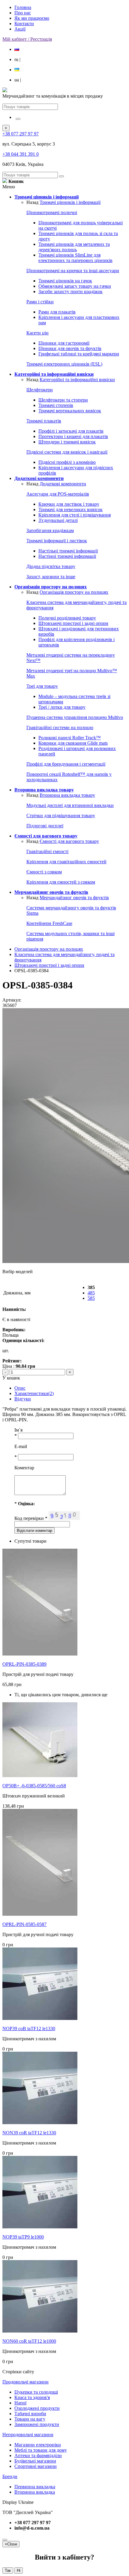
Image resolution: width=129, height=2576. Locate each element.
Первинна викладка (35, 2487)
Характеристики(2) (34, 1393)
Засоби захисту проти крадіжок (70, 291)
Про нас (23, 13)
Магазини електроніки (38, 2445)
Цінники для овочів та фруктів (70, 348)
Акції (20, 29)
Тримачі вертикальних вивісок (70, 411)
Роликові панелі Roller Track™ (70, 738)
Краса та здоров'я (32, 2397)
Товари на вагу (30, 2419)
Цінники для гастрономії (64, 343)
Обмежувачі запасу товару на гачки (75, 286)
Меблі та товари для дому (41, 2450)
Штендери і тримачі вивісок (67, 442)
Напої (20, 2403)
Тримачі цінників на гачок (65, 281)
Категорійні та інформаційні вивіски (77, 380)
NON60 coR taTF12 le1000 (29, 2341)
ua (18, 80)
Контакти (24, 24)
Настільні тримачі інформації (68, 551)
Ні (19, 2570)
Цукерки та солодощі (36, 2392)
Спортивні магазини (36, 2466)
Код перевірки (31, 1518)
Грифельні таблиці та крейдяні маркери (79, 354)
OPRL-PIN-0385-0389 (24, 1664)
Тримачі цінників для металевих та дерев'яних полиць (74, 247)
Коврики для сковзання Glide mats (73, 743)
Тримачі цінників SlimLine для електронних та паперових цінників (75, 258)
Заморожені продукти (37, 2424)
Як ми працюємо (32, 18)
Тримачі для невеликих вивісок (70, 509)
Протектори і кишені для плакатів (73, 436)
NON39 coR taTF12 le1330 (29, 2133)
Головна (23, 7)
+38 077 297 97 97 (21, 134)
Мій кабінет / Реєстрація (27, 39)
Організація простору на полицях (74, 592)
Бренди (10, 2476)
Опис (20, 1388)
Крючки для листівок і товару (69, 504)
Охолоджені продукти (37, 2408)
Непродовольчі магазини (28, 2435)
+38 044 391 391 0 (21, 154)
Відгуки (23, 1399)
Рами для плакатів (57, 312)
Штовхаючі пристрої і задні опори (73, 623)
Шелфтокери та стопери (63, 400)
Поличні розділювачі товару (67, 618)
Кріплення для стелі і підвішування (75, 515)
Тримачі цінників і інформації (70, 202)
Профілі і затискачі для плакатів (71, 431)
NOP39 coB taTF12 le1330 (29, 2028)
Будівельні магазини (35, 2461)
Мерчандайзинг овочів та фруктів (74, 898)
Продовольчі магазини (25, 2382)
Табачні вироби (30, 2414)
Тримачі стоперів (56, 405)
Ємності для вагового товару (69, 841)
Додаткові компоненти (63, 484)
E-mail (21, 1446)
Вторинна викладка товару (67, 795)
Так (8, 2570)
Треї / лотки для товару (62, 707)
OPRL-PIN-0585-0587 (24, 1924)
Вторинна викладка (35, 2492)
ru (17, 59)
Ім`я (18, 1430)
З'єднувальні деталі (58, 520)
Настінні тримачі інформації (67, 556)
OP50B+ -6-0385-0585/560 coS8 (34, 1786)
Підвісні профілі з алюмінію (67, 462)
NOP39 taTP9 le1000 (23, 2237)
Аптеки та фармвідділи (38, 2455)
